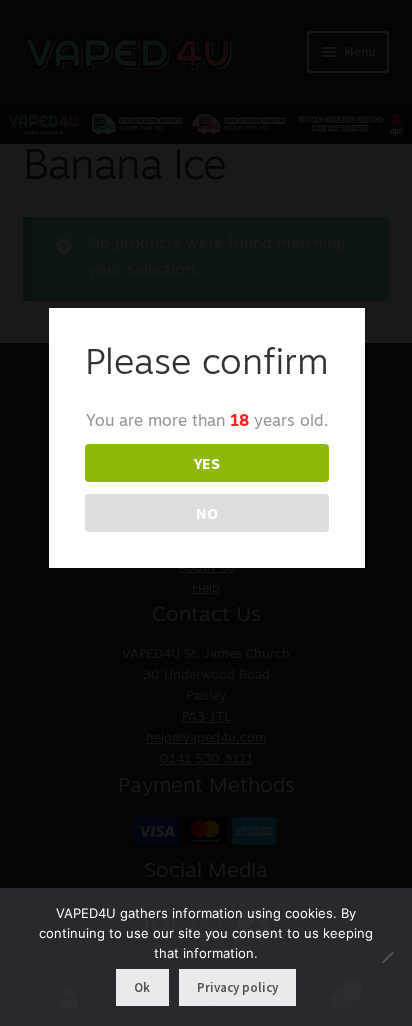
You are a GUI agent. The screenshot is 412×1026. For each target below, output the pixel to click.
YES (207, 463)
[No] (387, 957)
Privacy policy (237, 987)
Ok (142, 987)
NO (207, 513)
